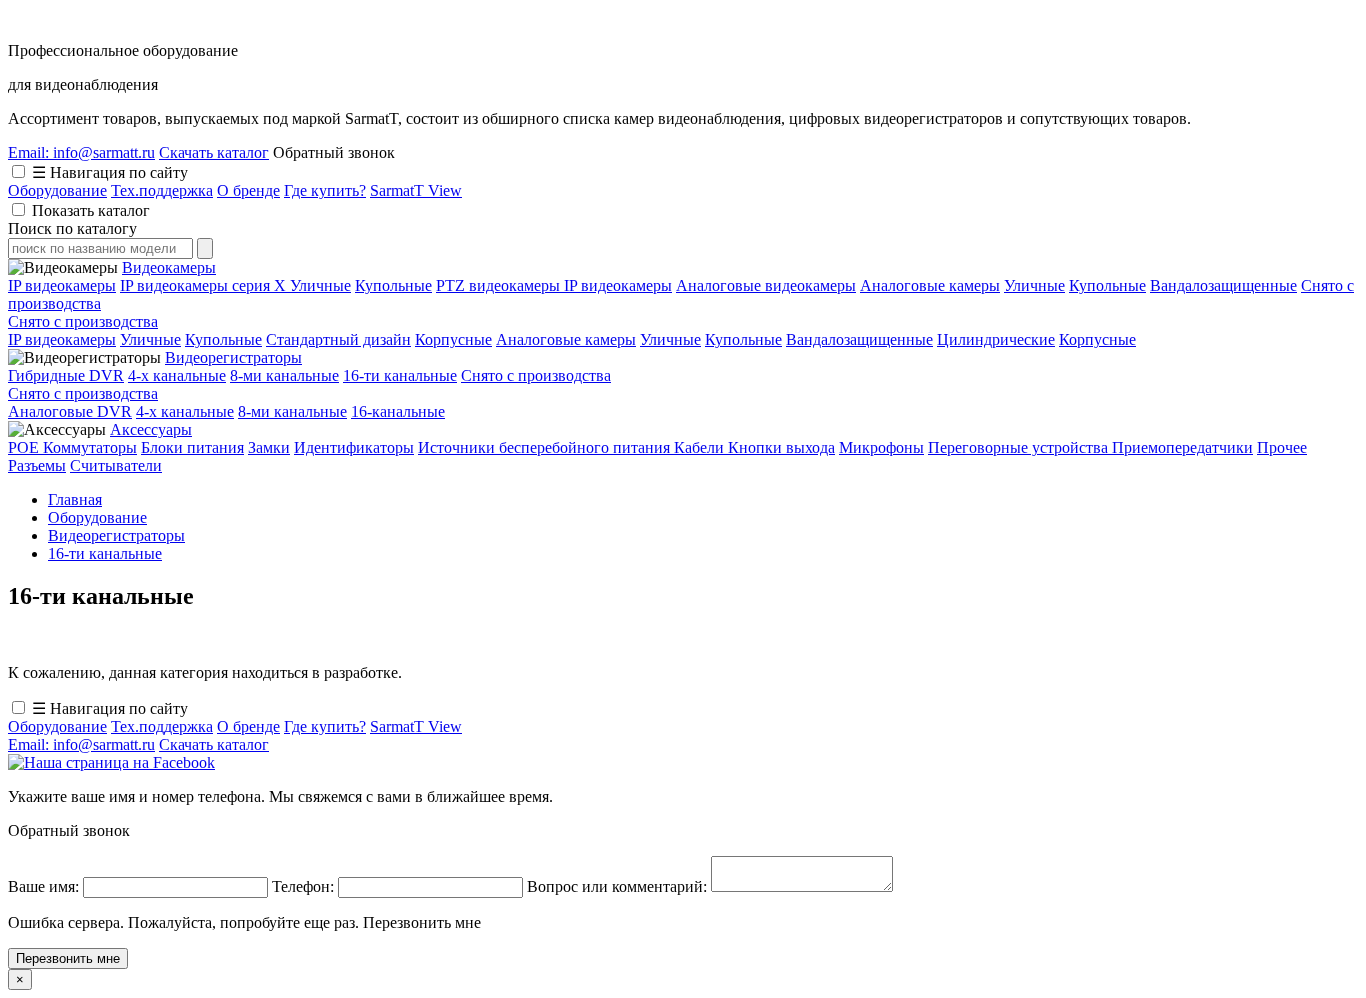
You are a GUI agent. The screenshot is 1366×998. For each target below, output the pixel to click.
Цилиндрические (996, 339)
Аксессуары (151, 429)
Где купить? (325, 190)
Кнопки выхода (781, 447)
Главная (75, 499)
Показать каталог (91, 210)
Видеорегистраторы (233, 357)
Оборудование (57, 190)
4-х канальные (177, 375)
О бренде (248, 190)
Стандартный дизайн (338, 339)
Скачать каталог (214, 152)
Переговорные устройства (1020, 447)
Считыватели (116, 465)
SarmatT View (416, 190)
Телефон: (305, 886)
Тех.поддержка (162, 190)
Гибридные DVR (66, 375)
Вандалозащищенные (1223, 285)
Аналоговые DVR (70, 411)
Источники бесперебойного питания (546, 447)
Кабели (701, 447)
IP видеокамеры (62, 285)
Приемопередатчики (1182, 447)
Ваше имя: (45, 886)
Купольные (393, 285)
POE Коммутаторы (72, 447)
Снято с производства (83, 321)
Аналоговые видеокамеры (766, 285)
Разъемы (37, 465)
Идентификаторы (354, 447)
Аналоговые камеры (930, 285)
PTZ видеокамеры (500, 285)
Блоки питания (192, 447)
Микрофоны (881, 447)
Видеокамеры (169, 267)
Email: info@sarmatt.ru (81, 152)
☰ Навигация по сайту (110, 172)
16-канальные (398, 411)
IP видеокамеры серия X (205, 285)
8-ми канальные (284, 375)
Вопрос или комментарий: (619, 886)
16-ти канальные (400, 375)
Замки (269, 447)
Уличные (320, 285)
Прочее (1282, 447)
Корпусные (453, 339)
